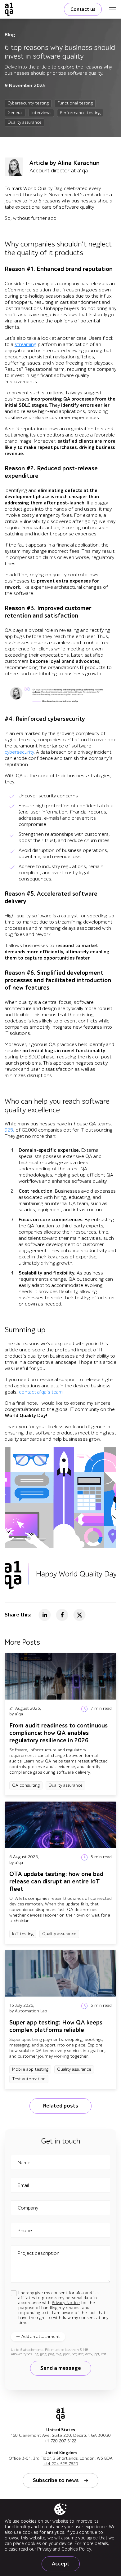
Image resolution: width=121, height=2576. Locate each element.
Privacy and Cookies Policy (64, 2549)
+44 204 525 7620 (61, 2464)
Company (28, 2208)
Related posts (60, 2106)
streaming (26, 344)
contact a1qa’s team (41, 1392)
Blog (10, 35)
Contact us (83, 9)
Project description (39, 2253)
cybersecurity (19, 752)
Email (23, 2185)
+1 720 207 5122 (60, 2441)
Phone (25, 2231)
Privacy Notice (66, 2303)
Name (24, 2163)
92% (9, 1130)
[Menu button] (113, 9)
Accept (61, 2564)
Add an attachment (41, 2337)
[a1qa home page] (9, 9)
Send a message (61, 2368)
